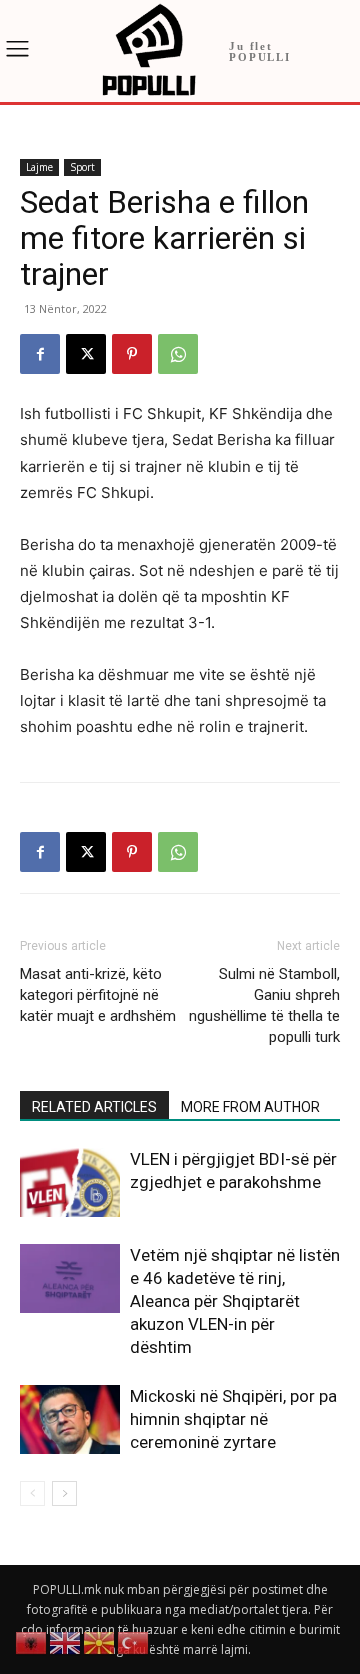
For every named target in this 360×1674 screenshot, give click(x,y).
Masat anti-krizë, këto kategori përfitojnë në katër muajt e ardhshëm (98, 995)
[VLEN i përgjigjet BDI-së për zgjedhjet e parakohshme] (70, 1182)
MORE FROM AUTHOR (250, 1107)
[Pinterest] (132, 354)
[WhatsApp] (178, 354)
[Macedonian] (100, 1641)
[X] (86, 354)
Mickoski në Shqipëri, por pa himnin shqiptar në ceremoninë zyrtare (233, 1419)
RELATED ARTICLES (94, 1107)
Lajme (39, 167)
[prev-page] (32, 1493)
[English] (66, 1641)
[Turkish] (134, 1641)
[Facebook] (40, 354)
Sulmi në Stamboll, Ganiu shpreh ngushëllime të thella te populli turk (264, 1005)
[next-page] (64, 1493)
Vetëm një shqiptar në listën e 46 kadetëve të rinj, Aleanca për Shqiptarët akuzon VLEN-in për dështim (235, 1301)
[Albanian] (32, 1641)
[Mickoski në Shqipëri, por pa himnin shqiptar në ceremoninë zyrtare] (70, 1419)
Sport (82, 167)
